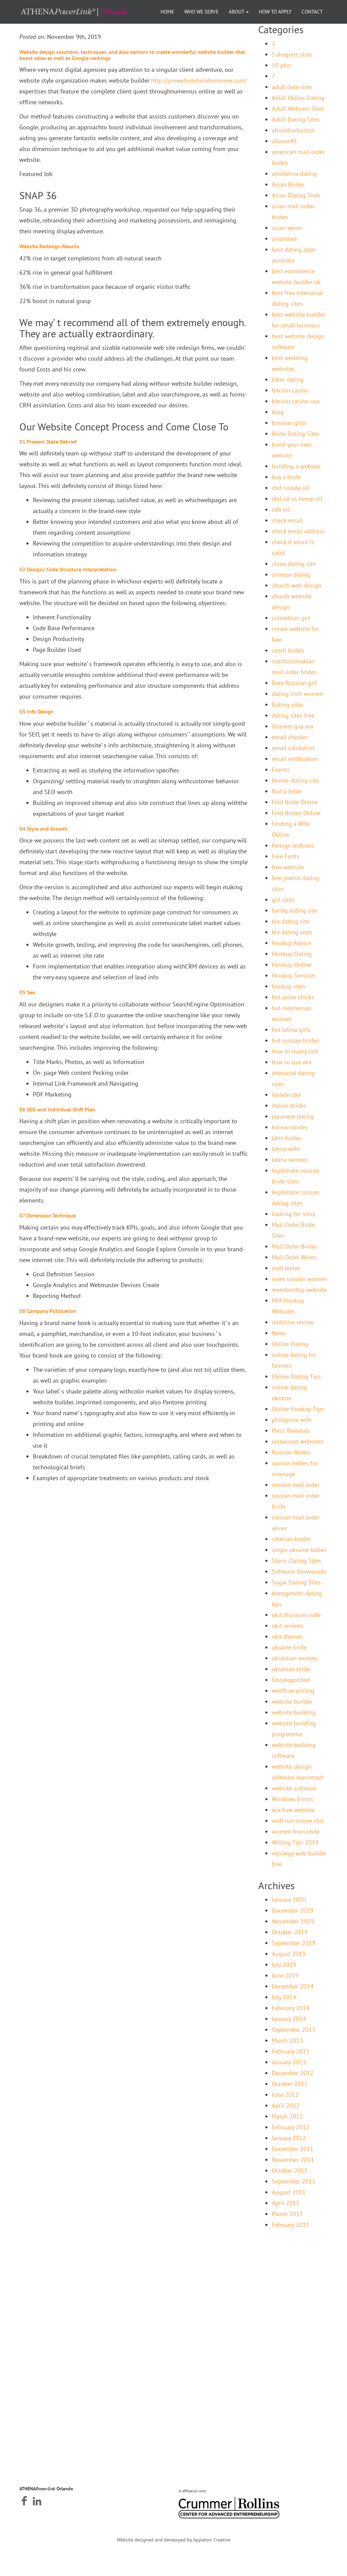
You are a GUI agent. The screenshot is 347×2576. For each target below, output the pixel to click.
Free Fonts (285, 856)
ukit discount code (296, 1615)
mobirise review (293, 1322)
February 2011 (291, 2225)
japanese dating (293, 1116)
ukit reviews (288, 1626)
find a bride (287, 791)
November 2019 (293, 1921)
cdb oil (281, 509)
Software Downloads (299, 1571)
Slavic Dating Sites (297, 1561)
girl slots (283, 900)
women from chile (296, 1832)
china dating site (294, 564)
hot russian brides (295, 1040)
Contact (312, 12)
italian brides (289, 1105)
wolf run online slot (298, 1821)
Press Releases (291, 1431)
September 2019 (294, 1943)
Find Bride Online (295, 802)
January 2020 (289, 1900)
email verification (295, 759)
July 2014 (284, 1997)
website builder (292, 1701)
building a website (296, 466)
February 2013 (291, 2051)
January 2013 (289, 2062)
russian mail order (296, 1485)
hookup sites (289, 986)
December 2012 (293, 2073)
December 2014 (293, 1986)
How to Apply (275, 12)
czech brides (288, 650)
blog (278, 412)
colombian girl (291, 618)
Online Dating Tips (296, 1376)
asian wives (287, 228)
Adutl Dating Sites (296, 119)
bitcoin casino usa (296, 401)
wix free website (293, 1810)
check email (287, 520)
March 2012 (287, 2116)
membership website (299, 1290)
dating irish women (297, 694)
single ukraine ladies (299, 1550)
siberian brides (291, 1539)
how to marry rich (295, 1051)
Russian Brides (291, 1452)
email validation (293, 748)
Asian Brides (288, 184)
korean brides (290, 1127)
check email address (298, 531)
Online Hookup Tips (298, 1409)
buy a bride (286, 477)
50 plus (282, 65)
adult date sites (292, 87)
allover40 (284, 141)
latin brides (287, 1138)
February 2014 (291, 2008)
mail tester (286, 1268)
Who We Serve (201, 12)
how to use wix (292, 1062)
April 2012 (286, 2105)
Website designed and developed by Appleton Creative (174, 2540)
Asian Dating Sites (296, 195)
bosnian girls (289, 423)
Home (167, 12)
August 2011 (289, 2192)
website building (294, 1712)
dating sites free (293, 715)
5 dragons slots (292, 54)
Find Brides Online (296, 813)
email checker (290, 737)
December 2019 (293, 1910)
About (237, 12)
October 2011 (290, 2170)
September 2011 (294, 2181)
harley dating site (294, 910)
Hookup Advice (292, 943)
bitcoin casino (290, 390)
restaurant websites (298, 1441)
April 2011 (286, 2203)
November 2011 (293, 2160)
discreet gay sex (293, 726)
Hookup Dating (292, 954)
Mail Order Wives (294, 1257)
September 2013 (294, 2030)
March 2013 (287, 2040)
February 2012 (291, 2127)
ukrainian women (295, 1658)
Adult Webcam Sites (298, 109)
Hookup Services (294, 975)
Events (281, 770)
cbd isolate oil (290, 488)
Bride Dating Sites (296, 434)
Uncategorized (291, 1680)
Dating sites (288, 705)
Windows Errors (292, 1799)
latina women (290, 1160)
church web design (297, 585)
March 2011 (287, 2214)
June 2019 (285, 1975)
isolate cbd (286, 1095)
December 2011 (293, 2149)
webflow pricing (293, 1691)
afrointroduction (293, 130)
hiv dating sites (292, 932)
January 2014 (289, 2019)
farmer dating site (295, 780)
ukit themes (287, 1636)
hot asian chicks (293, 997)
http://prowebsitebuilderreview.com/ (199, 80)
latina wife (286, 1149)
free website (288, 867)
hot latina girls (291, 1030)
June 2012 (285, 2095)
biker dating (288, 379)
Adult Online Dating (298, 98)
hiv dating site (291, 921)
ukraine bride (289, 1647)
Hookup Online (292, 965)
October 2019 (290, 1932)
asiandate (284, 239)
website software (294, 1788)
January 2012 (289, 2138)
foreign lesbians (293, 845)
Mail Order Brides (295, 1246)
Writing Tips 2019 (295, 1842)
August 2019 (289, 1954)
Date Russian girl (294, 683)
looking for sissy (293, 1214)
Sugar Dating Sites (296, 1582)
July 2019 (284, 1965)
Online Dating (290, 1344)
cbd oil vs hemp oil (297, 499)
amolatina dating (294, 174)
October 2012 (290, 2084)
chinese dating (291, 574)
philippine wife (292, 1420)
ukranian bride (291, 1669)
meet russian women (299, 1279)
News (279, 1333)
